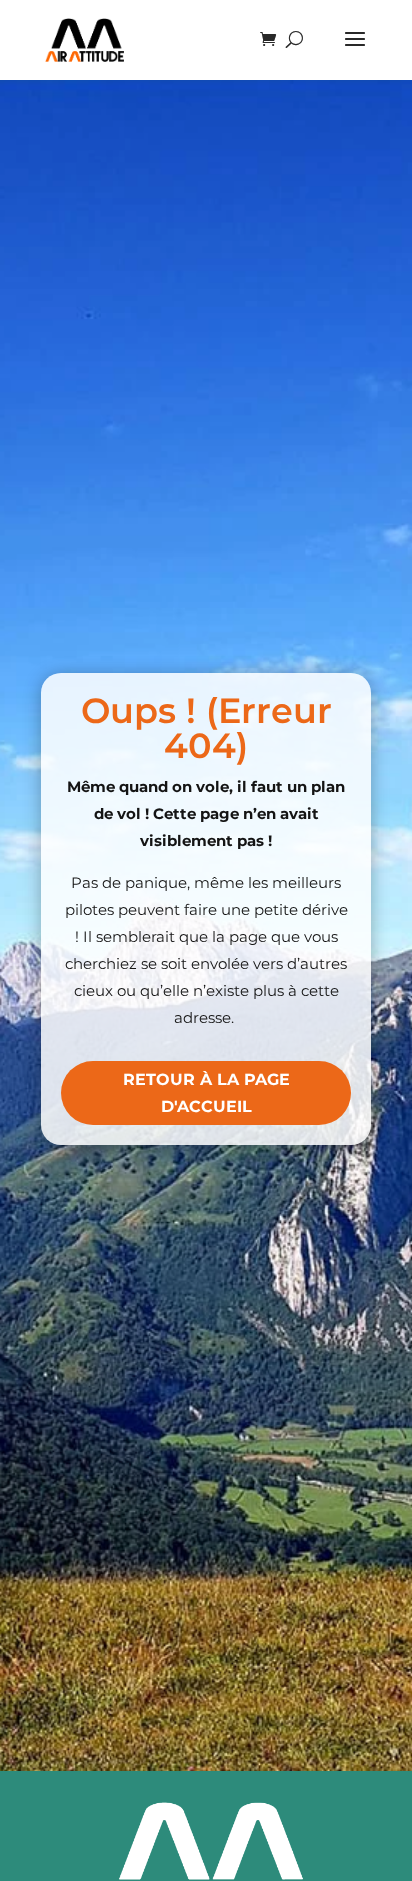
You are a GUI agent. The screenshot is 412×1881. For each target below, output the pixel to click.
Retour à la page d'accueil (206, 1093)
